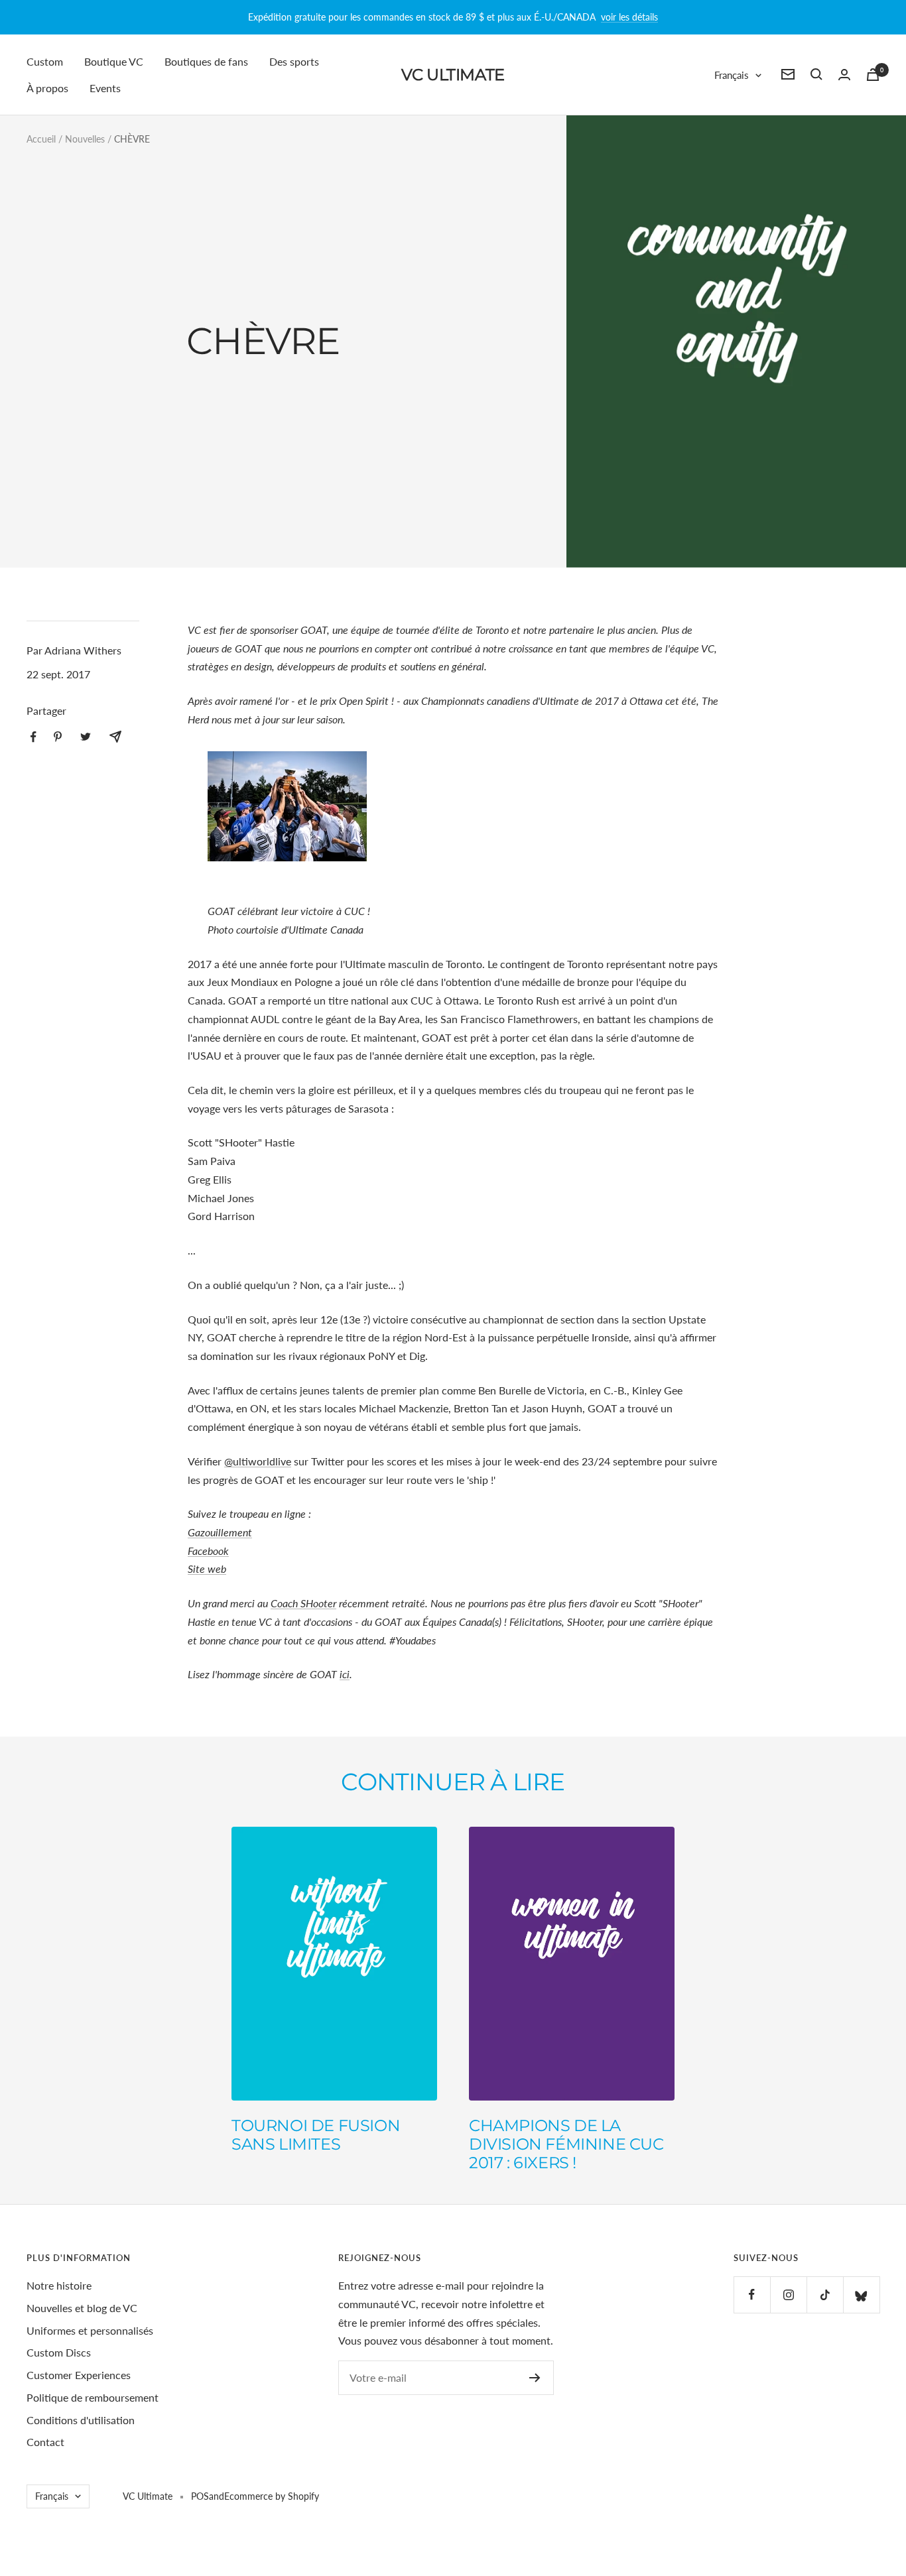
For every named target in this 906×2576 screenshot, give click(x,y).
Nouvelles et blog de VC (82, 2308)
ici (345, 1674)
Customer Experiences (79, 2375)
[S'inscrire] (535, 2378)
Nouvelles (85, 139)
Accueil (41, 139)
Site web (207, 1568)
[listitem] (33, 737)
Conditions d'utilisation (81, 2420)
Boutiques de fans (206, 61)
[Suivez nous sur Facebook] (752, 2295)
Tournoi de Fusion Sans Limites (316, 2135)
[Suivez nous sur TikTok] (825, 2295)
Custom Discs (59, 2352)
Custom (45, 61)
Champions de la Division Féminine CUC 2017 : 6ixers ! (566, 2144)
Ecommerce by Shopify (272, 2496)
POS (200, 2496)
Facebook (208, 1551)
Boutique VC (114, 61)
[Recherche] (816, 74)
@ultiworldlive (258, 1461)
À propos (47, 87)
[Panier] (873, 75)
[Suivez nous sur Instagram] (788, 2295)
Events (105, 87)
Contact (45, 2442)
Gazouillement (220, 1532)
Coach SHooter (303, 1603)
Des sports (294, 61)
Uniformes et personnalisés (90, 2330)
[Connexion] (844, 75)
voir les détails (629, 17)
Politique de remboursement (93, 2397)
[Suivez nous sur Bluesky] (861, 2295)
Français (732, 74)
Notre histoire (59, 2285)
